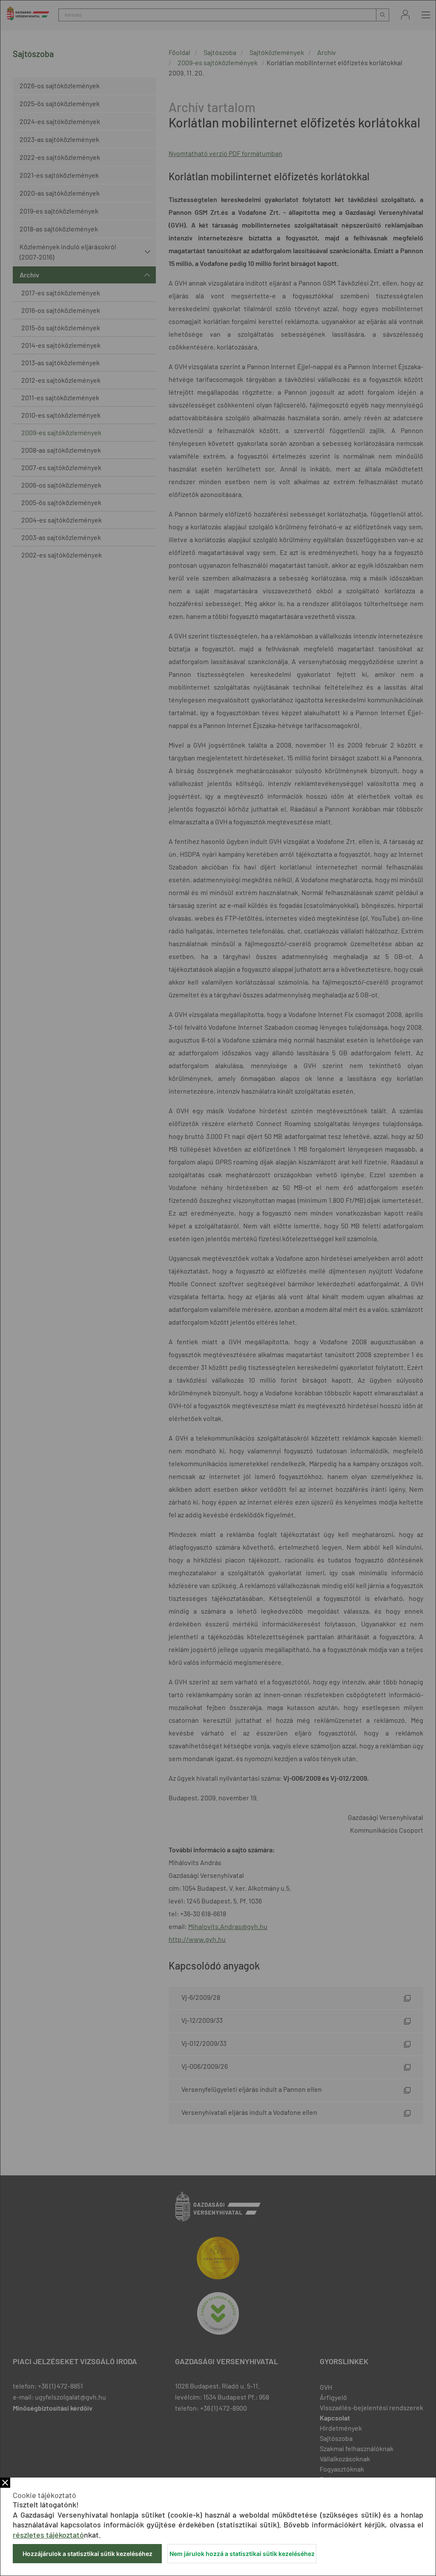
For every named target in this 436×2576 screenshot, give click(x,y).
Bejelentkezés (405, 15)
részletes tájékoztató (48, 2535)
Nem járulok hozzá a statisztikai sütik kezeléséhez (242, 2554)
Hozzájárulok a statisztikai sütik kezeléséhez (87, 2554)
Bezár (5, 2483)
